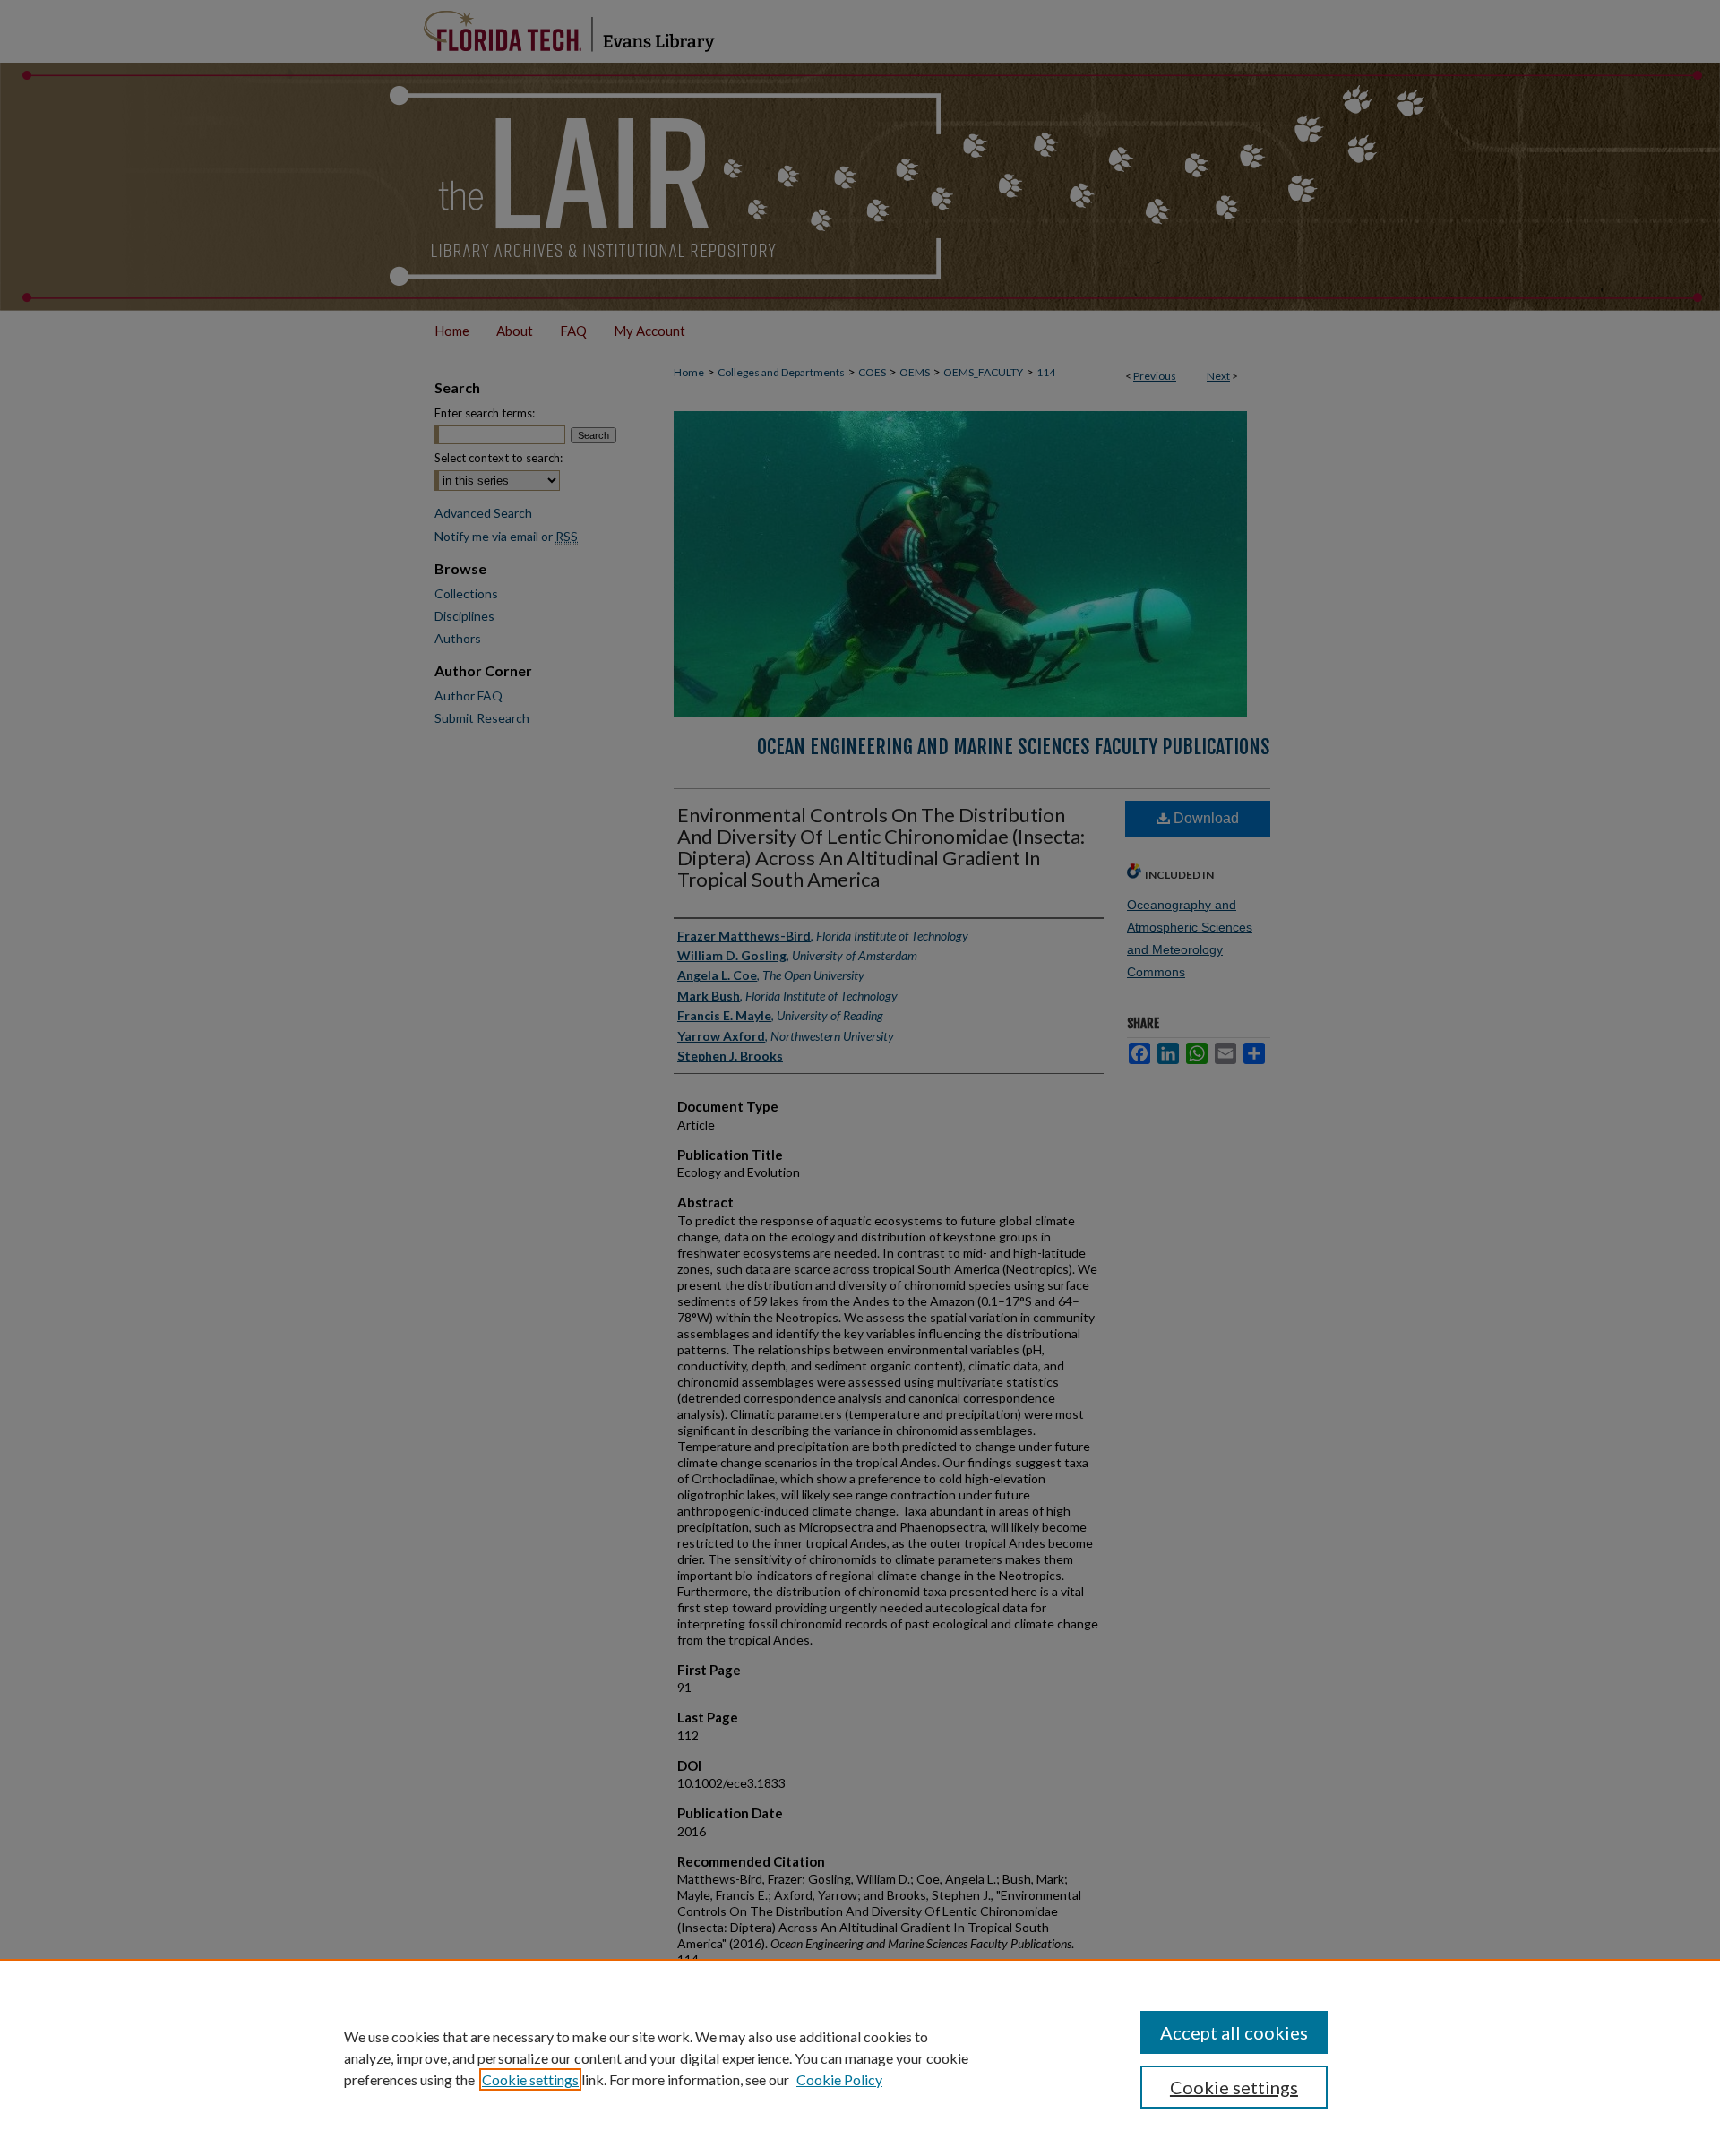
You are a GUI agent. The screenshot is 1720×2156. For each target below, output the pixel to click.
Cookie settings (530, 2079)
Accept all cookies (1234, 2032)
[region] (860, 2057)
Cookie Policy (839, 2079)
